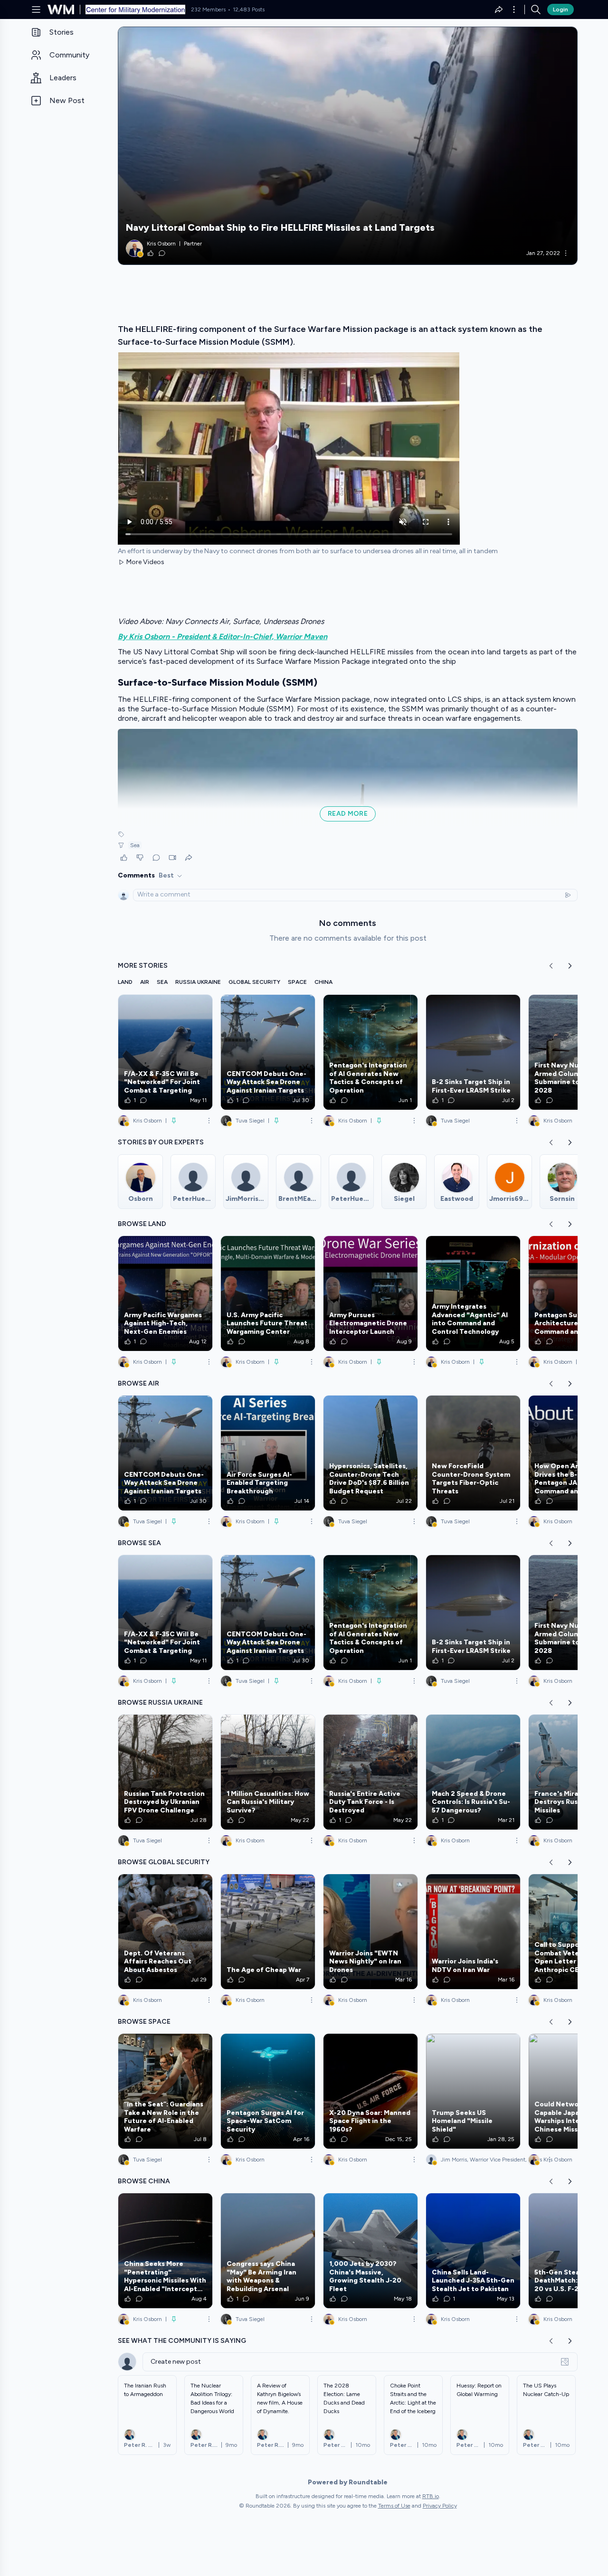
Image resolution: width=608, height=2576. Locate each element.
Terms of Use (394, 2506)
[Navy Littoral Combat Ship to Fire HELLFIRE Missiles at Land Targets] (348, 146)
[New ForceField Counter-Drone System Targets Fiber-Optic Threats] (473, 1453)
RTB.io (431, 2496)
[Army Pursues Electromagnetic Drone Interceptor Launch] (370, 1293)
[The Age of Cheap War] (268, 1932)
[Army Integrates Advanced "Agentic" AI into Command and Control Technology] (473, 1293)
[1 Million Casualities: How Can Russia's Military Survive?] (268, 1772)
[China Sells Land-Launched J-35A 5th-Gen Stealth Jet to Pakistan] (473, 2251)
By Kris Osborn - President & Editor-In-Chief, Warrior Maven (223, 637)
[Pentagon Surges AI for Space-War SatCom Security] (268, 2091)
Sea (135, 845)
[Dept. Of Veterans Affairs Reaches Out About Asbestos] (165, 1932)
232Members (208, 9)
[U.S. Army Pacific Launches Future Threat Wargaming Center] (268, 1293)
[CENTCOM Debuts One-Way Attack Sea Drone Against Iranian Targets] (268, 1052)
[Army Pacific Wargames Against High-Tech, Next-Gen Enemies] (165, 1293)
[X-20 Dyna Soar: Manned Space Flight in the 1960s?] (370, 2091)
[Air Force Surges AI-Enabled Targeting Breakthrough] (268, 1453)
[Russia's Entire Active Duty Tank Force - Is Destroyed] (370, 1772)
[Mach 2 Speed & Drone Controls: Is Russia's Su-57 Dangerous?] (473, 1772)
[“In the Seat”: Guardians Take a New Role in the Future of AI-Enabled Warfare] (165, 2091)
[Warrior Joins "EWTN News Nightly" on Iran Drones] (370, 1932)
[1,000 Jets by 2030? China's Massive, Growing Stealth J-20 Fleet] (370, 2251)
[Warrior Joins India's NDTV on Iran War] (473, 1932)
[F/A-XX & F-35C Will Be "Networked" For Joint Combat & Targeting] (165, 1052)
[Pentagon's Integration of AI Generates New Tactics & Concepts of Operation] (370, 1052)
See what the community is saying (182, 2341)
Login (560, 9)
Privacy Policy (440, 2506)
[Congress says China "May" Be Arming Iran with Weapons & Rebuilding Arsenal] (268, 2251)
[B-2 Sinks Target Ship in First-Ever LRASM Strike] (473, 1052)
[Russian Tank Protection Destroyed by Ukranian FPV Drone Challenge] (165, 1772)
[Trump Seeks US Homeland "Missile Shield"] (473, 2091)
